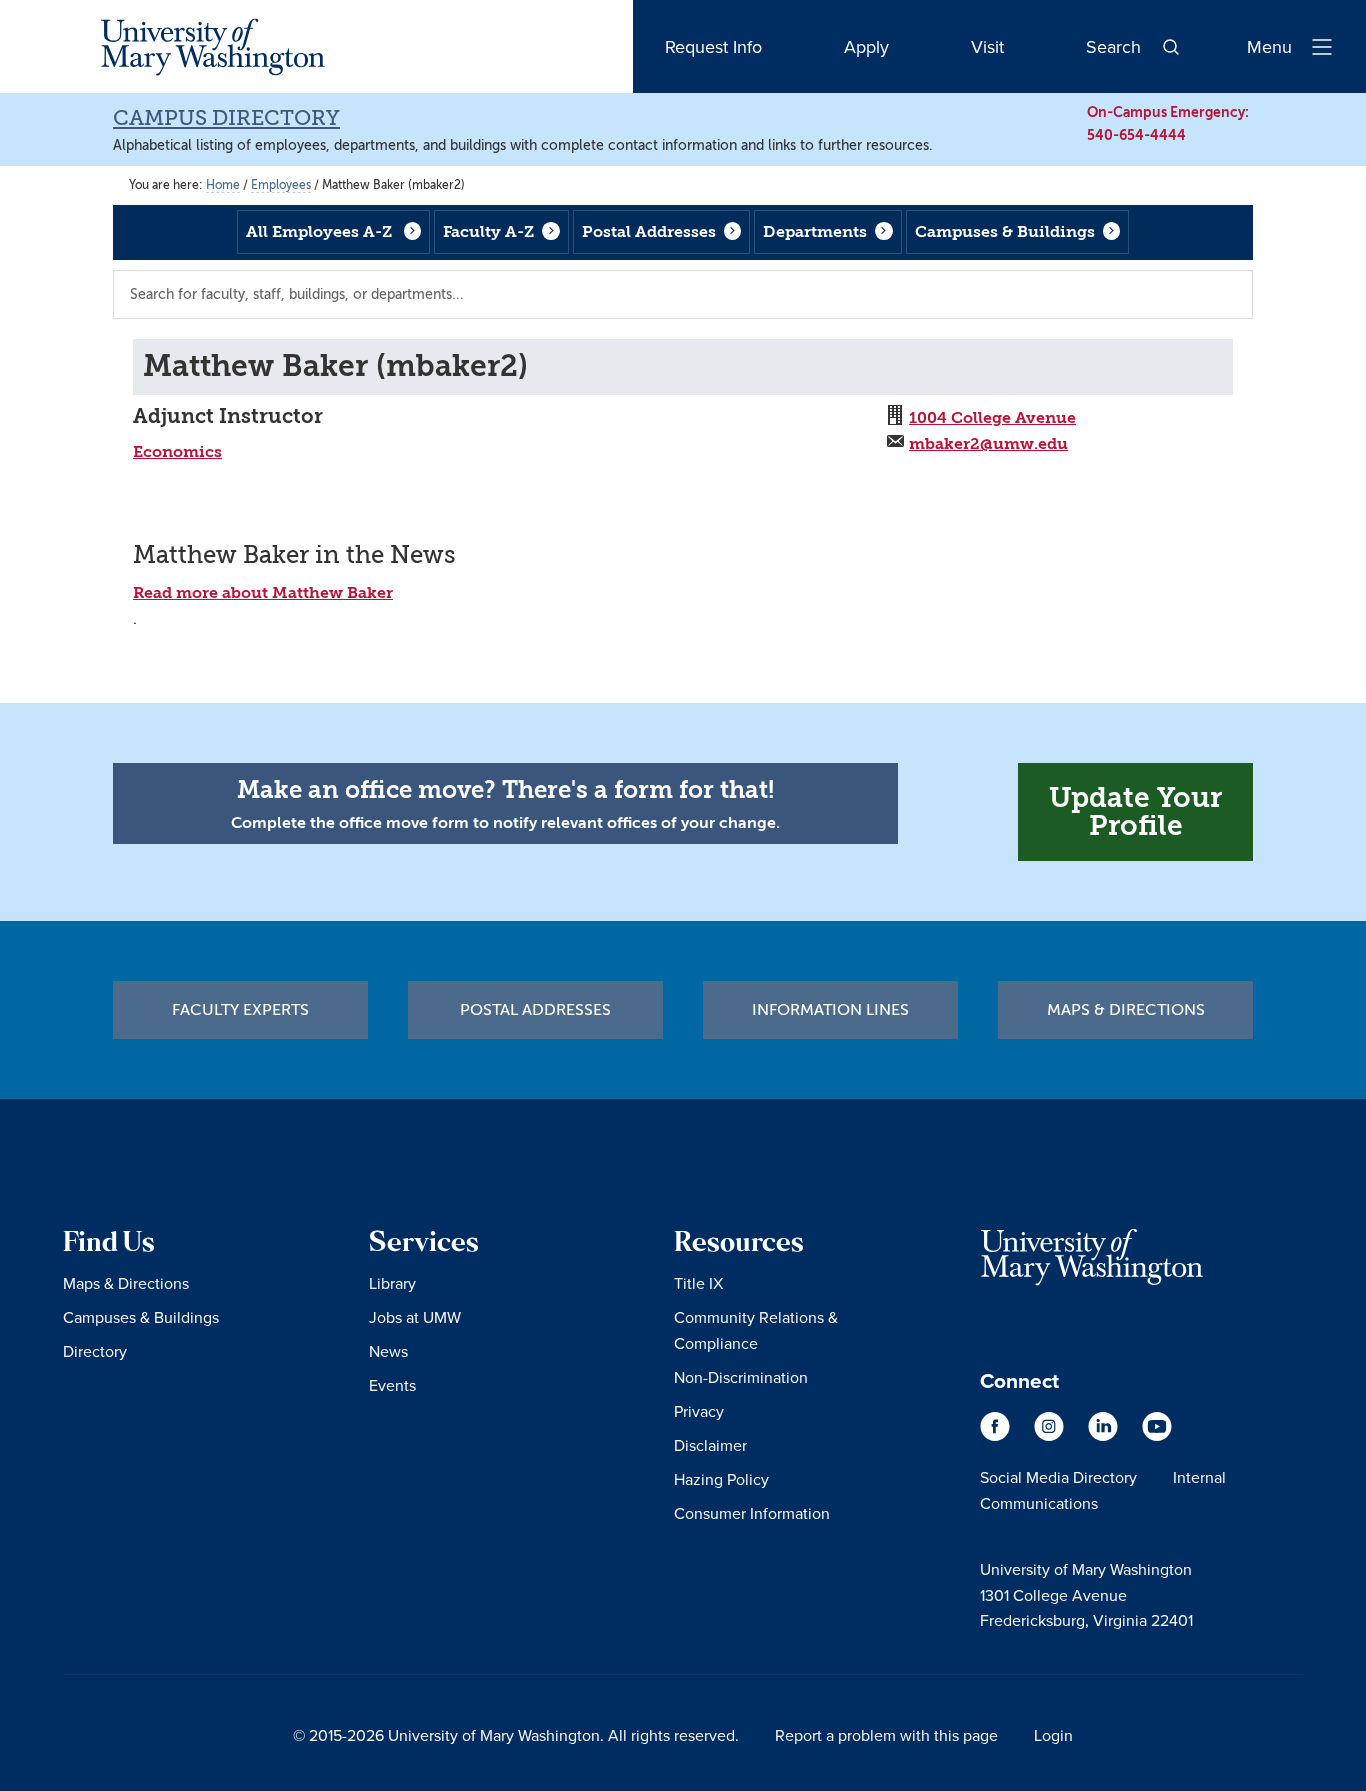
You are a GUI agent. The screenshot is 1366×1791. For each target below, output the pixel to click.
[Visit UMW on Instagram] (1051, 1436)
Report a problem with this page (886, 1735)
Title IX (698, 1283)
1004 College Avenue (992, 417)
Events (392, 1385)
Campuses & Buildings (1005, 231)
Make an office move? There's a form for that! (505, 790)
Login (1053, 1735)
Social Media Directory (1058, 1477)
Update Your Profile (1135, 811)
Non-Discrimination (741, 1377)
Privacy (699, 1411)
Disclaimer (710, 1445)
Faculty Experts (240, 1010)
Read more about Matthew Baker (263, 592)
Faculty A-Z (488, 231)
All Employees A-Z (319, 231)
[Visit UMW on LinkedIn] (1105, 1436)
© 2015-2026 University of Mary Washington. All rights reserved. (516, 1735)
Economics (177, 451)
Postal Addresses (649, 231)
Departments (815, 231)
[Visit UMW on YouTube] (1157, 1436)
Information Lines (830, 1010)
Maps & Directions (1126, 1010)
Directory (95, 1351)
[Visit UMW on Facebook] (997, 1436)
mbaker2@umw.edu (988, 443)
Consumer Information (752, 1513)
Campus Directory (226, 118)
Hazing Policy (721, 1479)
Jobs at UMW (415, 1317)
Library (392, 1283)
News (388, 1351)
